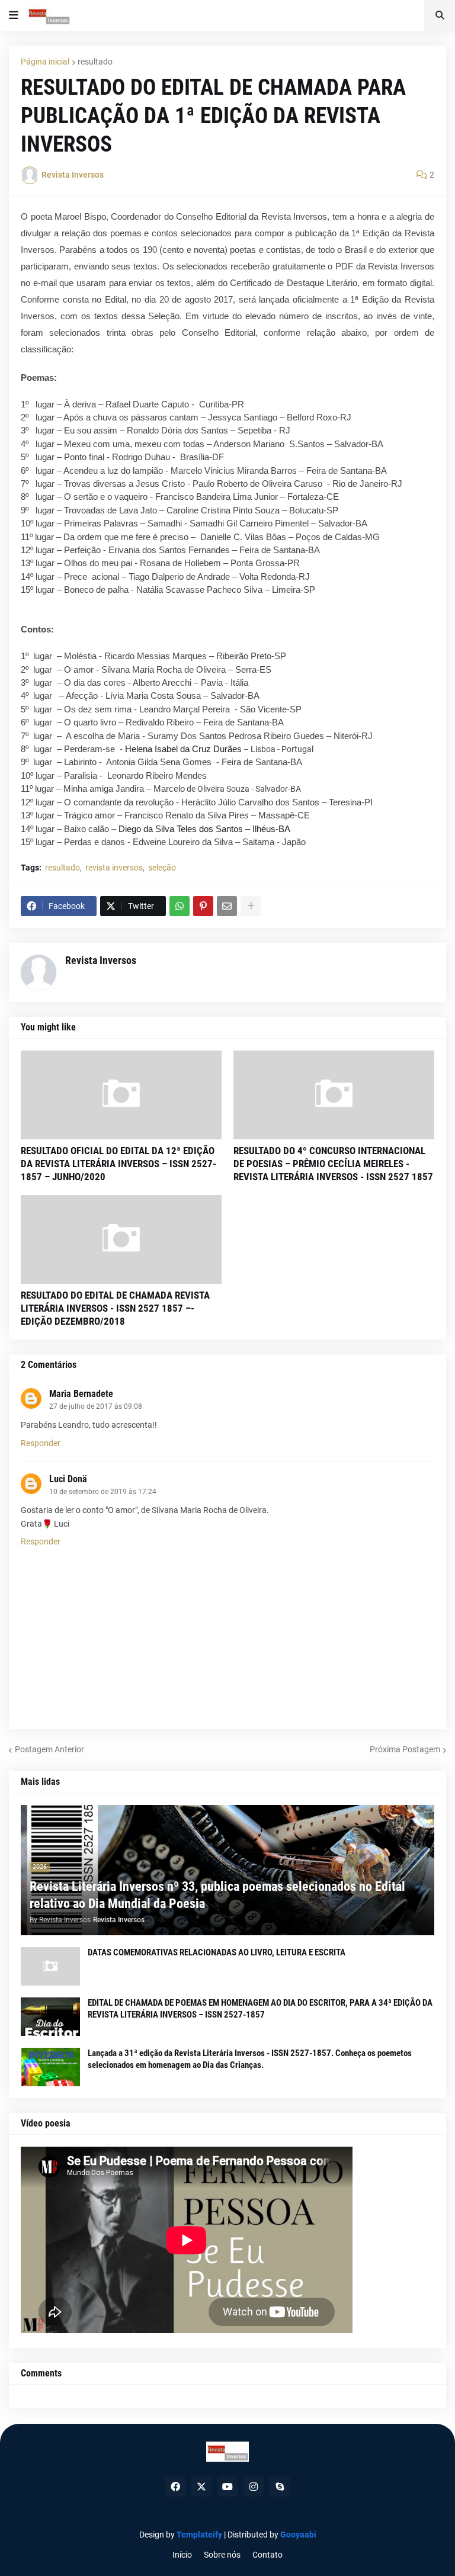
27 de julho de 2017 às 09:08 (96, 1406)
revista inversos (114, 868)
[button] (14, 15)
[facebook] (175, 2487)
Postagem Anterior (49, 1749)
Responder (41, 1443)
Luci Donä (68, 1479)
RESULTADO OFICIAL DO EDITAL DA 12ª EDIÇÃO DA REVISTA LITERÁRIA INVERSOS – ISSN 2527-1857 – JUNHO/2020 (118, 1164)
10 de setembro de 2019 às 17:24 (103, 1492)
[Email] (227, 906)
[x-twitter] (201, 2487)
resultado (95, 62)
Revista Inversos (101, 960)
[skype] (280, 2487)
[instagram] (254, 2487)
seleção (162, 868)
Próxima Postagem (405, 1749)
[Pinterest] (203, 906)
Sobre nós (222, 2555)
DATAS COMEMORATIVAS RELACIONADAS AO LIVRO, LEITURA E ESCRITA (217, 1952)
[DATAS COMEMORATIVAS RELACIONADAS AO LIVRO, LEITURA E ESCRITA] (50, 1966)
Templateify (199, 2535)
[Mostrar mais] (251, 906)
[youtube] (227, 2487)
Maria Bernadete (81, 1394)
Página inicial (45, 62)
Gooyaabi (298, 2535)
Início (182, 2555)
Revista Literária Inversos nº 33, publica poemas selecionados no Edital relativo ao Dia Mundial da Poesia (217, 1895)
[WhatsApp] (180, 906)
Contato (267, 2555)
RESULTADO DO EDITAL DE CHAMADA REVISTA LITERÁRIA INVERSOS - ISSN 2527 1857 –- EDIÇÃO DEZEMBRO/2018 (115, 1308)
